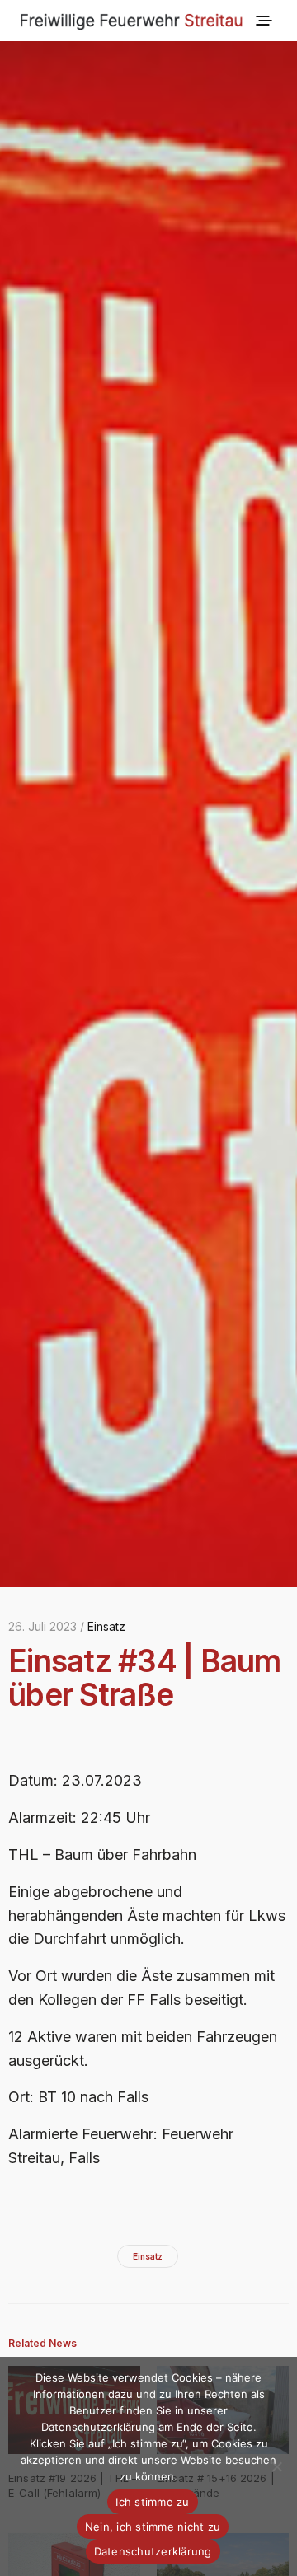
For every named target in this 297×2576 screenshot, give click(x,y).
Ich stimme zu (152, 2502)
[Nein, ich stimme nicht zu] (276, 2466)
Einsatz (106, 1626)
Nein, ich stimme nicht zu (153, 2527)
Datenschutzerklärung (153, 2551)
